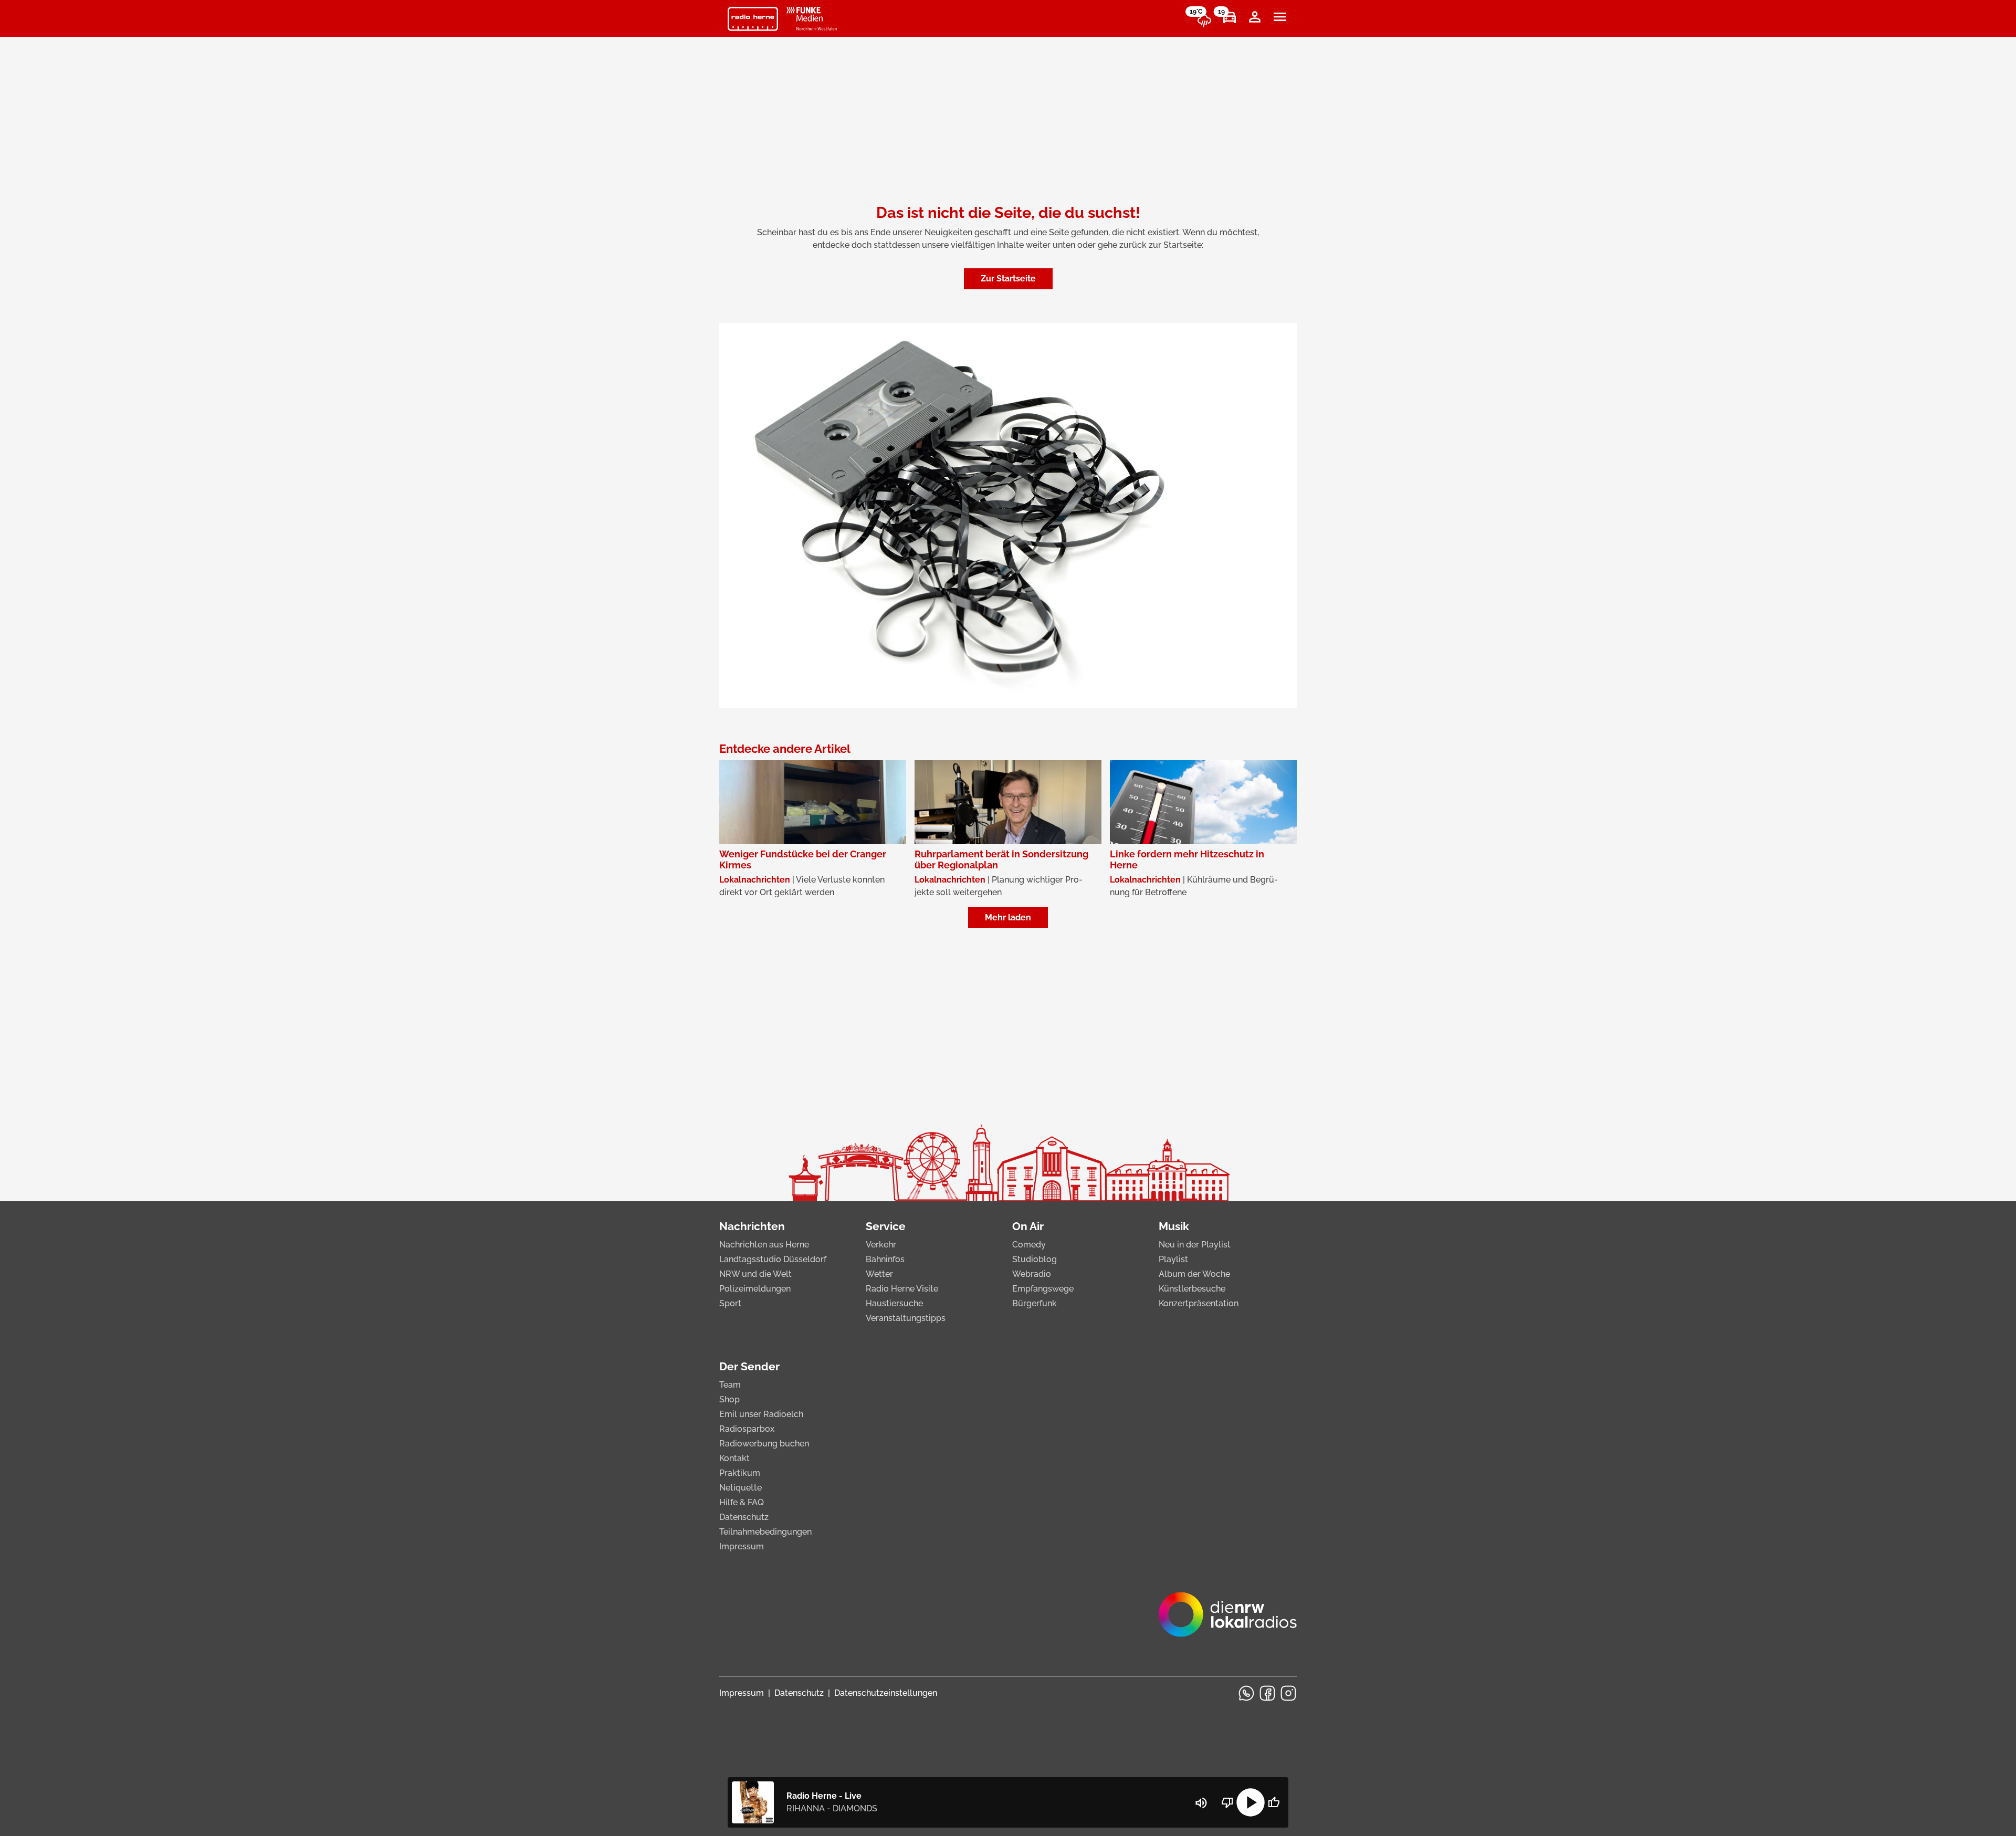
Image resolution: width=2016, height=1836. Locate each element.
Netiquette (741, 1488)
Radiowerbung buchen (764, 1444)
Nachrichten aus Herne (764, 1245)
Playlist (1173, 1259)
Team (730, 1385)
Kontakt (734, 1458)
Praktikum (740, 1473)
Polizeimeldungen (755, 1289)
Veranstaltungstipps (906, 1318)
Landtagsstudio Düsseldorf (773, 1259)
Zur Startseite (1008, 279)
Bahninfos (885, 1259)
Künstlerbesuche (1192, 1289)
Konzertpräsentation (1199, 1303)
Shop (729, 1399)
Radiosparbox (747, 1429)
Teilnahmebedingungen (765, 1532)
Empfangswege (1043, 1289)
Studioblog (1035, 1259)
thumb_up (1274, 1802)
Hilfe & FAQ (742, 1502)
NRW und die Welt (755, 1274)
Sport (730, 1303)
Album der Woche (1194, 1274)
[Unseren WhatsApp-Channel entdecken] (1246, 1693)
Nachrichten (752, 1226)
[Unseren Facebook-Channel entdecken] (1267, 1693)
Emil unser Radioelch (761, 1414)
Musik (1174, 1226)
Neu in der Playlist (1195, 1245)
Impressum (742, 1546)
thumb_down (1227, 1802)
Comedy (1029, 1245)
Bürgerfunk (1035, 1303)
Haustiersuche (894, 1303)
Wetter (879, 1274)
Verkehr (881, 1245)
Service (886, 1226)
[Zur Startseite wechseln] (753, 19)
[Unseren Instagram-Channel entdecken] (1288, 1693)
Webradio (1032, 1274)
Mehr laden (1008, 917)
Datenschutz (744, 1517)
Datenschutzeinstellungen (886, 1693)
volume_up (1201, 1803)
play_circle (1251, 1802)
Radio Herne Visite (902, 1289)
